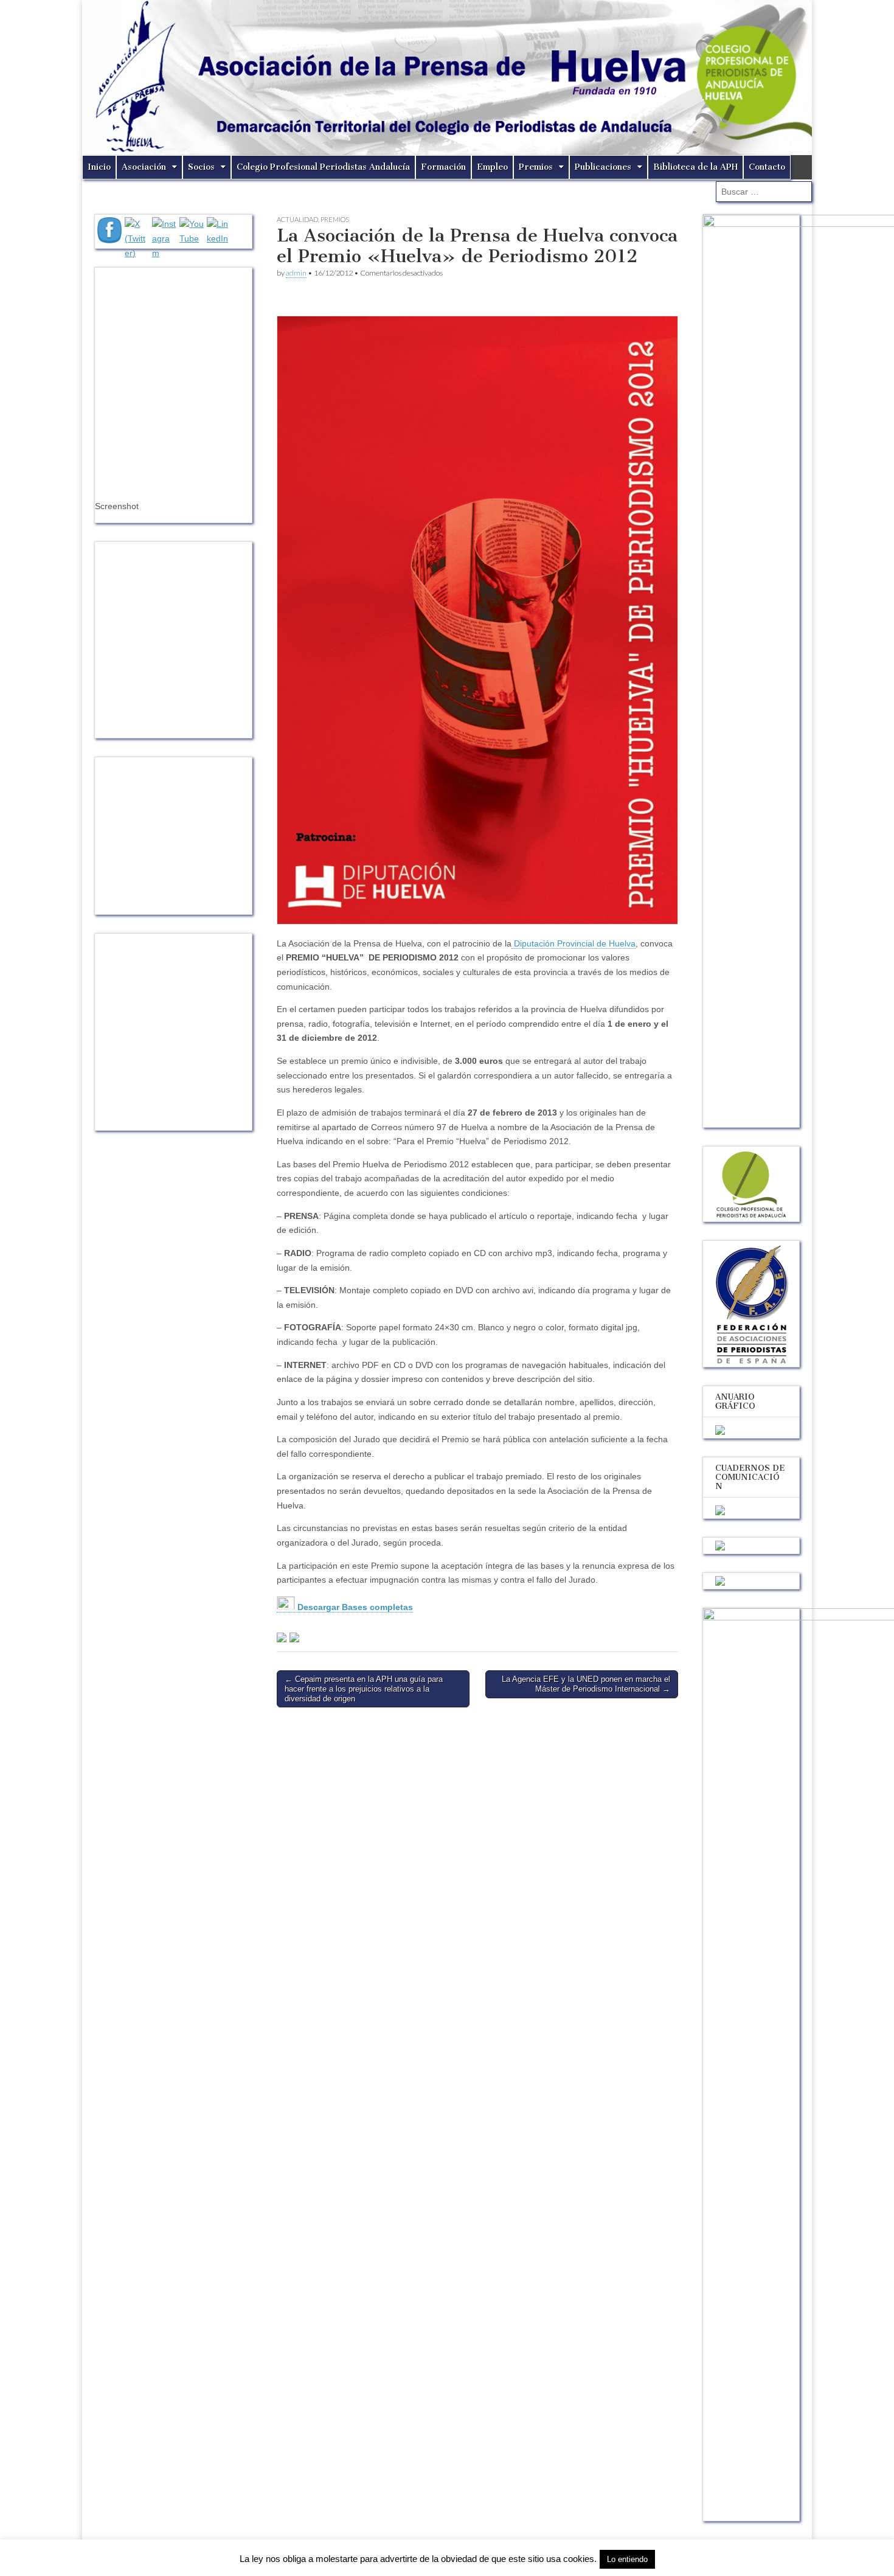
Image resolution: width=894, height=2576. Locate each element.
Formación (443, 167)
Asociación (144, 167)
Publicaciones (603, 167)
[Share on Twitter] (294, 1637)
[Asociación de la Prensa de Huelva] (447, 78)
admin (296, 273)
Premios (536, 167)
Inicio (99, 167)
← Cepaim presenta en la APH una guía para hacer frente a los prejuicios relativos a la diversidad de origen (364, 1689)
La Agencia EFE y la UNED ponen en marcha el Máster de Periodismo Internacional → (586, 1684)
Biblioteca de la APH (695, 167)
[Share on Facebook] (282, 1637)
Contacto (767, 167)
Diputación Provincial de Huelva (573, 943)
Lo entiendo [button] (627, 2559)
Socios (201, 167)
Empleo (492, 167)
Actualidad (297, 219)
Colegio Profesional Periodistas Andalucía (323, 167)
